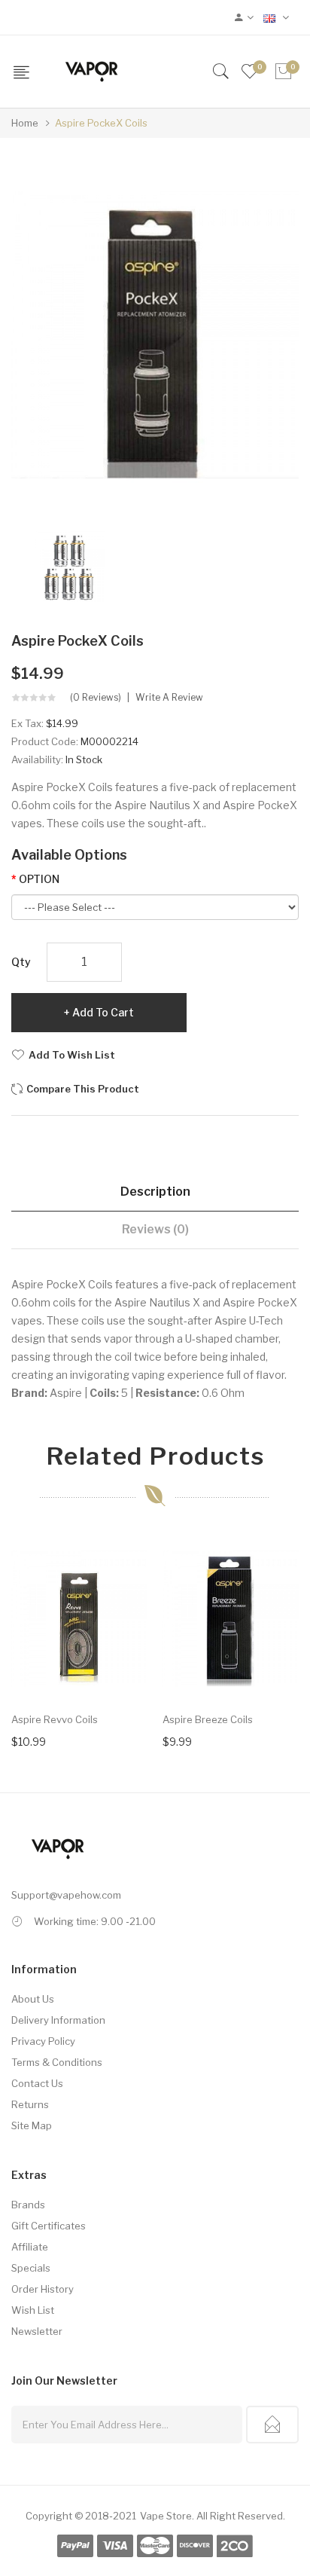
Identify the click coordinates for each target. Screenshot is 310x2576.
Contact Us (37, 2083)
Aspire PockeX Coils (101, 123)
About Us (33, 1999)
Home (25, 123)
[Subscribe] (272, 2425)
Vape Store (166, 2516)
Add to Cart (103, 1012)
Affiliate (30, 2247)
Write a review (169, 698)
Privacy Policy (43, 2041)
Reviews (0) (155, 1229)
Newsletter (37, 2331)
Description (155, 1192)
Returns (30, 2104)
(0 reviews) (96, 698)
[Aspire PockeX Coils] (69, 566)
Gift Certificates (49, 2226)
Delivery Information (58, 2020)
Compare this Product (83, 1089)
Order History (43, 2289)
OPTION (39, 879)
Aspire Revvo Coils (55, 1719)
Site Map (32, 2125)
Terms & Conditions (57, 2062)
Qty (21, 962)
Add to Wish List (72, 1055)
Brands (28, 2205)
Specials (31, 2268)
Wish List (33, 2310)
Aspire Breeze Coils (208, 1719)
